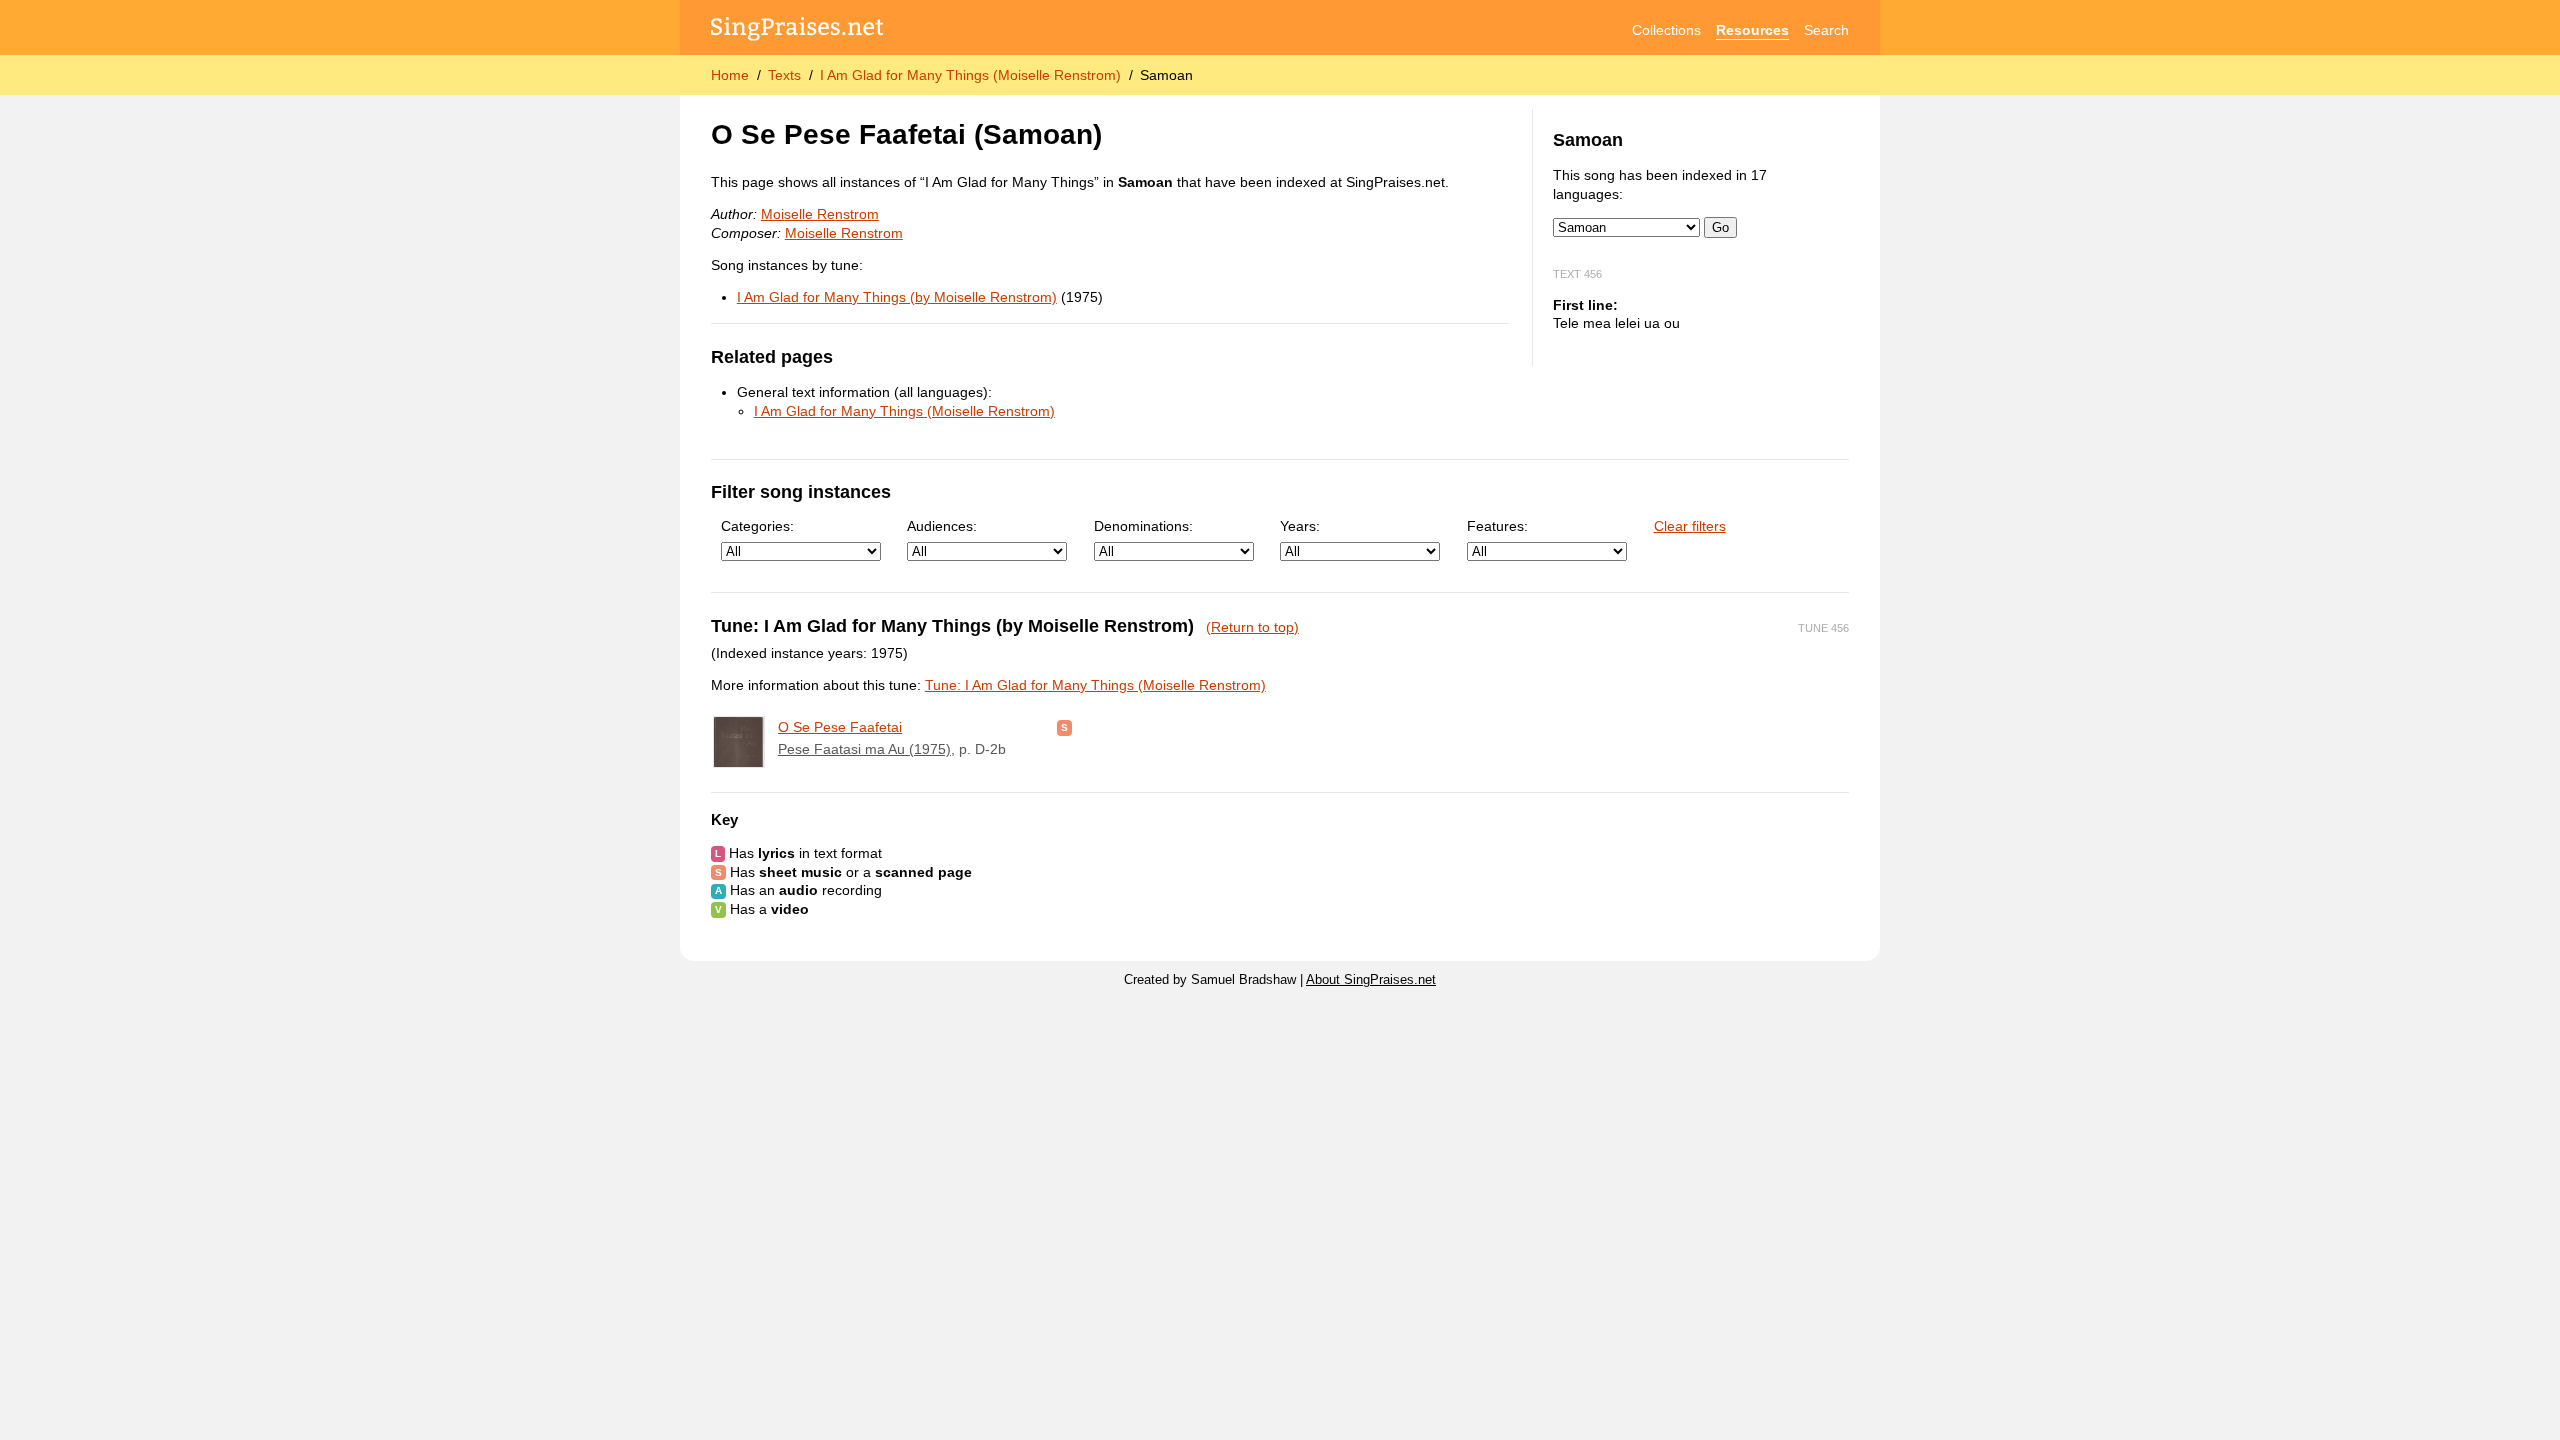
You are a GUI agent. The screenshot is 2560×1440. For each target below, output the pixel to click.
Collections (1666, 30)
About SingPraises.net (1371, 980)
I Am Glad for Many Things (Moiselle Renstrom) (970, 75)
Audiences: (942, 526)
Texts (784, 75)
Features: (1497, 526)
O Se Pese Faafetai (840, 727)
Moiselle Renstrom (820, 214)
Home (730, 75)
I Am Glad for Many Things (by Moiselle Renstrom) (897, 297)
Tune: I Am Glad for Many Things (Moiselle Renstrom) (1095, 685)
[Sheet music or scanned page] (1064, 727)
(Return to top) (1252, 627)
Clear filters (1690, 526)
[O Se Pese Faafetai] (739, 742)
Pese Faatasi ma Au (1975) (864, 749)
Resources (1752, 30)
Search (1826, 30)
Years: (1300, 526)
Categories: (757, 526)
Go (1720, 227)
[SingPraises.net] (797, 30)
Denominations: (1143, 526)
